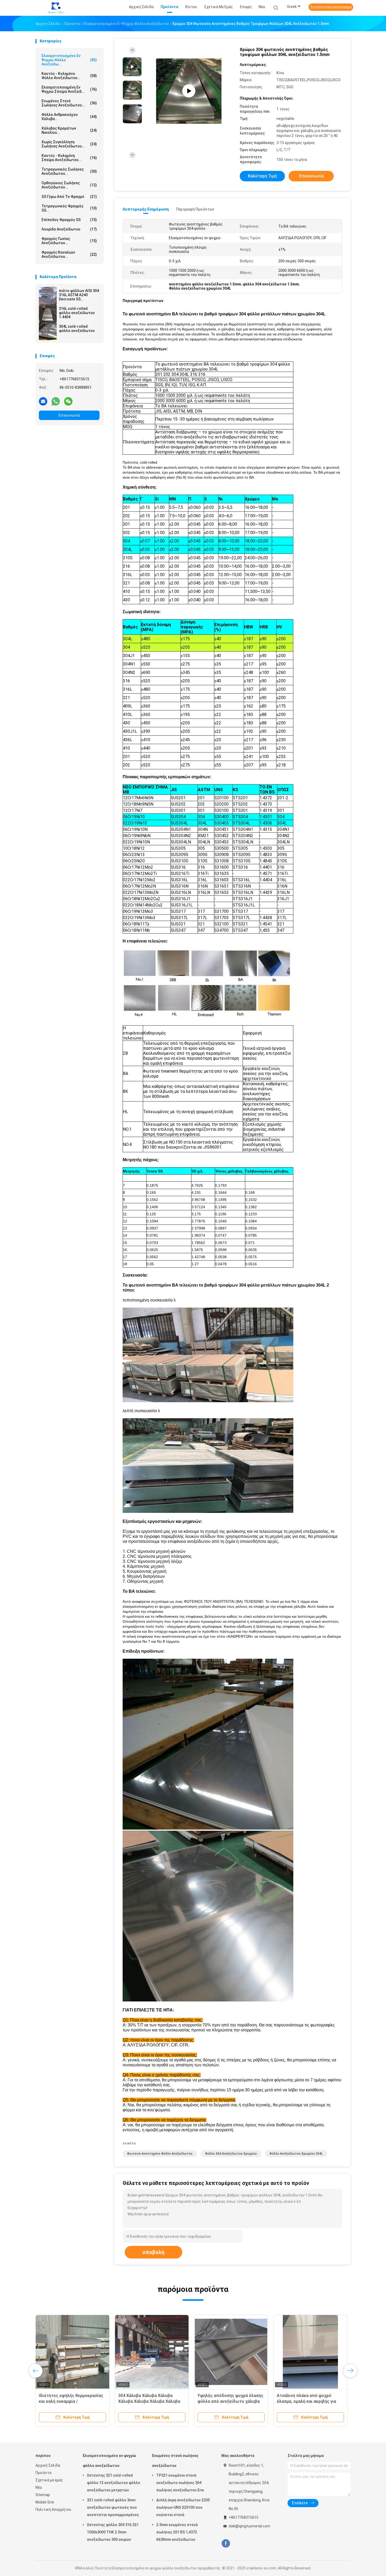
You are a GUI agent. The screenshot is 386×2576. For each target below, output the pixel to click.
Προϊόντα (43, 2473)
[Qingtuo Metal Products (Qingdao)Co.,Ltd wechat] (68, 401)
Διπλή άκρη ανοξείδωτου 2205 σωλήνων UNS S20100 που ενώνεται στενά (183, 2507)
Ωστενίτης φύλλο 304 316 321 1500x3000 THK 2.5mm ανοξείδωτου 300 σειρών (113, 2532)
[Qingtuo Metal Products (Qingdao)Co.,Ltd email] (43, 401)
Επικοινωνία (69, 415)
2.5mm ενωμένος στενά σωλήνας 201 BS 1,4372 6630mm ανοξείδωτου (177, 2532)
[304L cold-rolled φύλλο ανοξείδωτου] (48, 331)
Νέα (39, 2487)
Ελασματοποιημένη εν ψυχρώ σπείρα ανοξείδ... (69, 89)
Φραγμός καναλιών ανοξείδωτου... (69, 254)
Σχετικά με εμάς (49, 2480)
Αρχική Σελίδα (48, 2465)
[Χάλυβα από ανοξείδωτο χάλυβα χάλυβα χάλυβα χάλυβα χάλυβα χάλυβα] (310, 2352)
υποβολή (153, 2252)
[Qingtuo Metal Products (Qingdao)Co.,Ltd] (56, 8)
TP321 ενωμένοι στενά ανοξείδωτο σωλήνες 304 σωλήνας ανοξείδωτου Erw (180, 2483)
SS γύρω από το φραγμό (69, 197)
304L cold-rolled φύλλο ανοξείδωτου (77, 329)
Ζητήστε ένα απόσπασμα (331, 7)
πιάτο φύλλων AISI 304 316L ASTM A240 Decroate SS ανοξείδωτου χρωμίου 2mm (79, 295)
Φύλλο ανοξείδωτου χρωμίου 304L (296, 2154)
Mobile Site (45, 2502)
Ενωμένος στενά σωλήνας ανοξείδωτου (175, 2461)
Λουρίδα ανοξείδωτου (69, 229)
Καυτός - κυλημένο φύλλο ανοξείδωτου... (69, 76)
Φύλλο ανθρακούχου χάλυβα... (69, 117)
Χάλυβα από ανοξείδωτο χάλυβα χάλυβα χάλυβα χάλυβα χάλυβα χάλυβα (309, 2401)
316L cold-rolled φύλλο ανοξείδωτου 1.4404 (77, 313)
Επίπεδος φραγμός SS (69, 220)
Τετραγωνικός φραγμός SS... (69, 208)
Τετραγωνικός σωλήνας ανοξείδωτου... (69, 171)
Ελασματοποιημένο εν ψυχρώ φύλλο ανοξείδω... (69, 60)
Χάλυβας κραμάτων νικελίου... (69, 130)
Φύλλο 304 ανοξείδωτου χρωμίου (231, 2154)
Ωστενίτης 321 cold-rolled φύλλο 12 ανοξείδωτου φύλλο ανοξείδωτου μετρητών (114, 2483)
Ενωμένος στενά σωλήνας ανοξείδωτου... (69, 103)
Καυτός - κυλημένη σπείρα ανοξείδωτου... (69, 158)
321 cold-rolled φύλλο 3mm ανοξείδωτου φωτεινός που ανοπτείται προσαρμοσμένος (113, 2507)
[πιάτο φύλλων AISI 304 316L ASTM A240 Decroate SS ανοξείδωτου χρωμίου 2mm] (48, 296)
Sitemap (43, 2495)
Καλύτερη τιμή (262, 176)
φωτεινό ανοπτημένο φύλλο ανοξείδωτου (160, 2154)
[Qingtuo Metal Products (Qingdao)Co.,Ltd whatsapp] (56, 401)
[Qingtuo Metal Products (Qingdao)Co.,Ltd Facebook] (226, 2544)
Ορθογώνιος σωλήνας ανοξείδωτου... (69, 185)
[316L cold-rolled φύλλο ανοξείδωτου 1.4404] (48, 314)
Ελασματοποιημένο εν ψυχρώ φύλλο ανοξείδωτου (109, 2461)
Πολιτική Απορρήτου (53, 2510)
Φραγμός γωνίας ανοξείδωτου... (69, 241)
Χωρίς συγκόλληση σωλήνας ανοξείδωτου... (69, 144)
